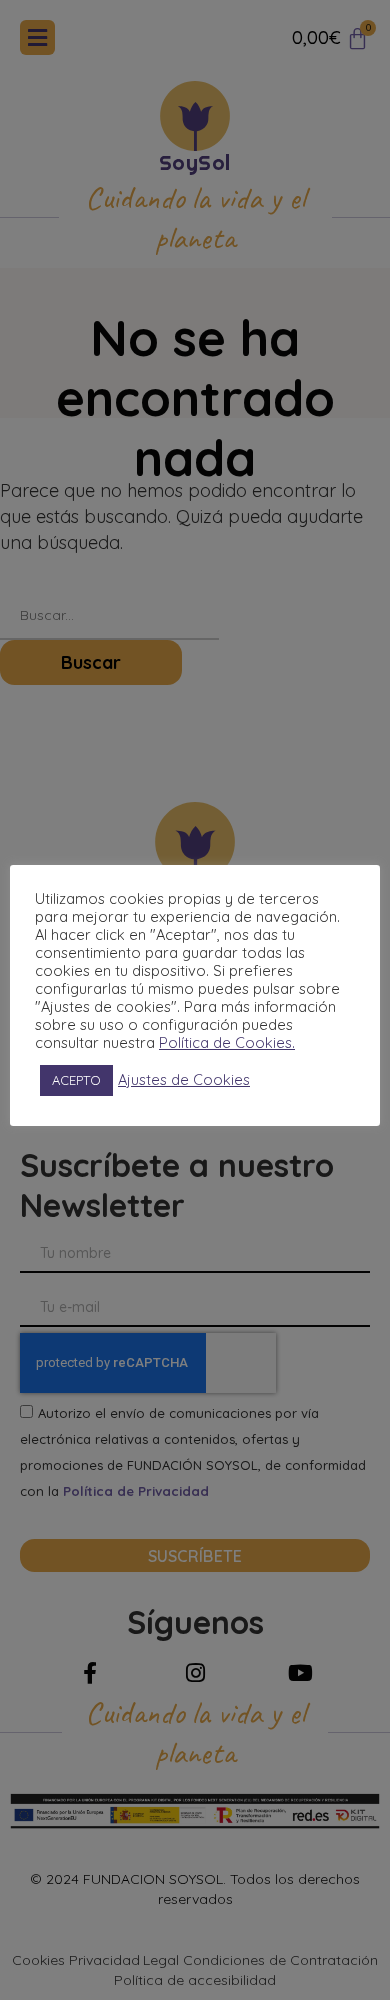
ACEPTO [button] (76, 1080)
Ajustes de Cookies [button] (184, 1080)
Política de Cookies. (227, 1043)
